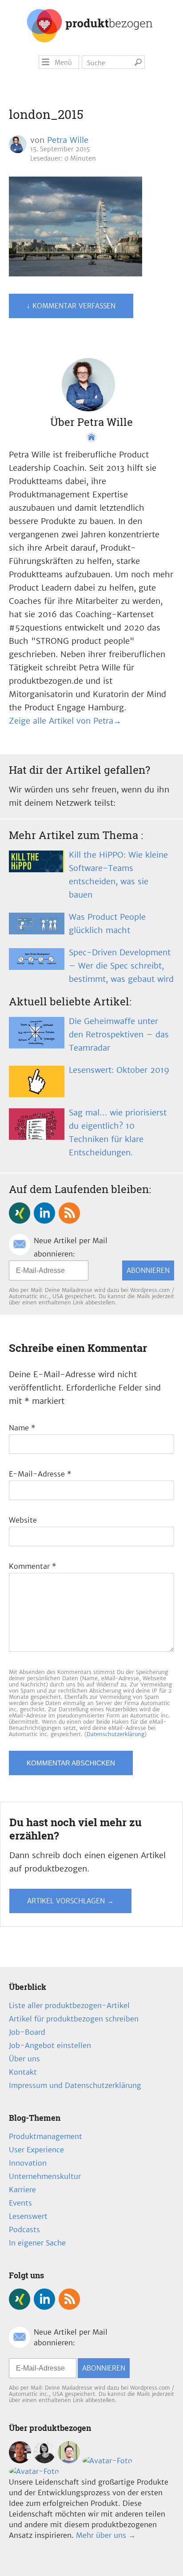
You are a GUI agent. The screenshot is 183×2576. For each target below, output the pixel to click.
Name (22, 1428)
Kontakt (23, 2072)
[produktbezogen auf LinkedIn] (44, 1213)
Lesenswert (28, 2216)
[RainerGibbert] (69, 2461)
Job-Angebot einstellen (50, 2045)
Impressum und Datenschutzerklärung (75, 2085)
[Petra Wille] (34, 2471)
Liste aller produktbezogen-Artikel (69, 2005)
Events (20, 2203)
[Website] (91, 437)
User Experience (36, 2150)
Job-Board (27, 2032)
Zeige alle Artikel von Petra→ (65, 721)
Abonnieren (148, 1270)
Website (23, 1520)
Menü (63, 63)
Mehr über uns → (106, 2535)
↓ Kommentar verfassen (71, 306)
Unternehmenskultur (45, 2176)
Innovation (28, 2163)
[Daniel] (20, 2461)
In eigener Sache (37, 2243)
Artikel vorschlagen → (70, 1901)
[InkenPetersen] (44, 2461)
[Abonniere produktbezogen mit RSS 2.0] (69, 1213)
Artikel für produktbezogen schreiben (74, 2019)
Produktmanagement (46, 2136)
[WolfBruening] (107, 2461)
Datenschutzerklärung (115, 1734)
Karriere (22, 2190)
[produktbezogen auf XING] (20, 1213)
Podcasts (24, 2229)
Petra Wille (68, 140)
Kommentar (33, 1566)
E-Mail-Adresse (40, 1474)
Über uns (24, 2059)
